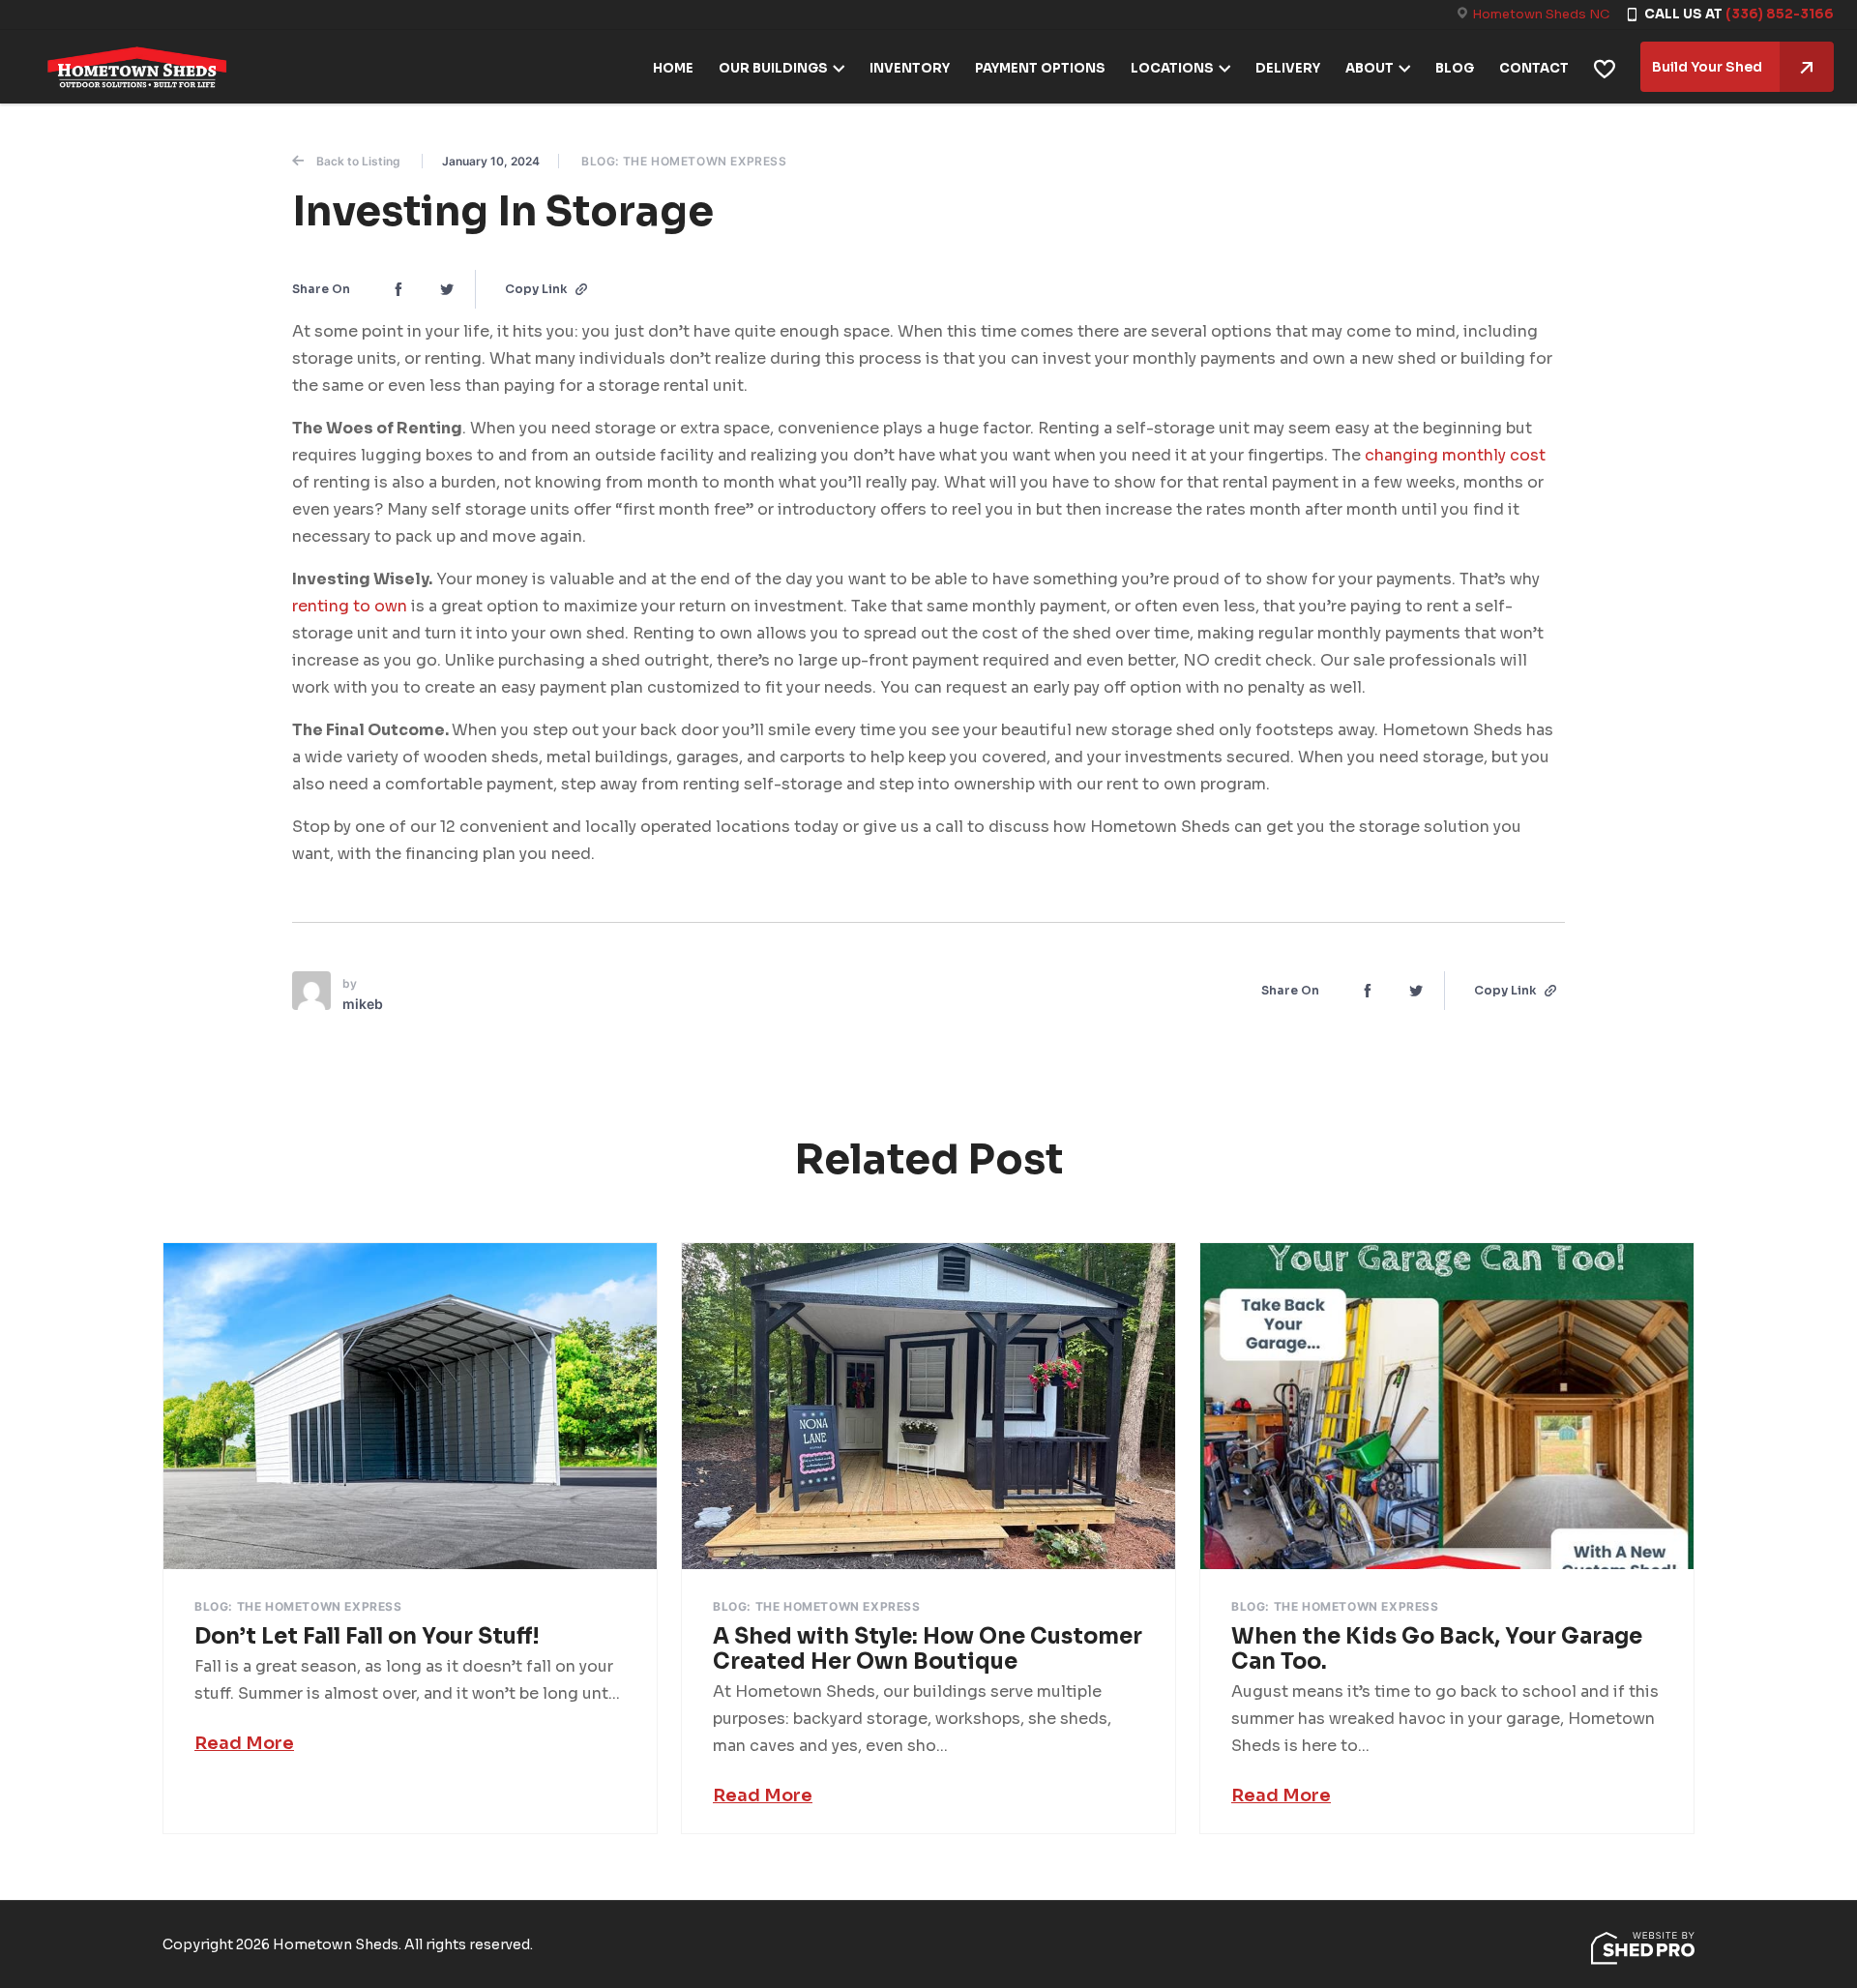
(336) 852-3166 (1780, 14)
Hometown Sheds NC (1541, 14)
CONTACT (1534, 68)
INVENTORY (910, 68)
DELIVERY (1288, 68)
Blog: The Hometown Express (684, 161)
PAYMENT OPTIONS (1040, 68)
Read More (244, 1743)
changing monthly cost (1455, 455)
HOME (673, 68)
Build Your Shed (1707, 67)
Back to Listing (358, 161)
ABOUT (1370, 68)
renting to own (350, 606)
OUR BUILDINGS (773, 68)
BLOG (1455, 68)
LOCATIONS (1172, 68)
